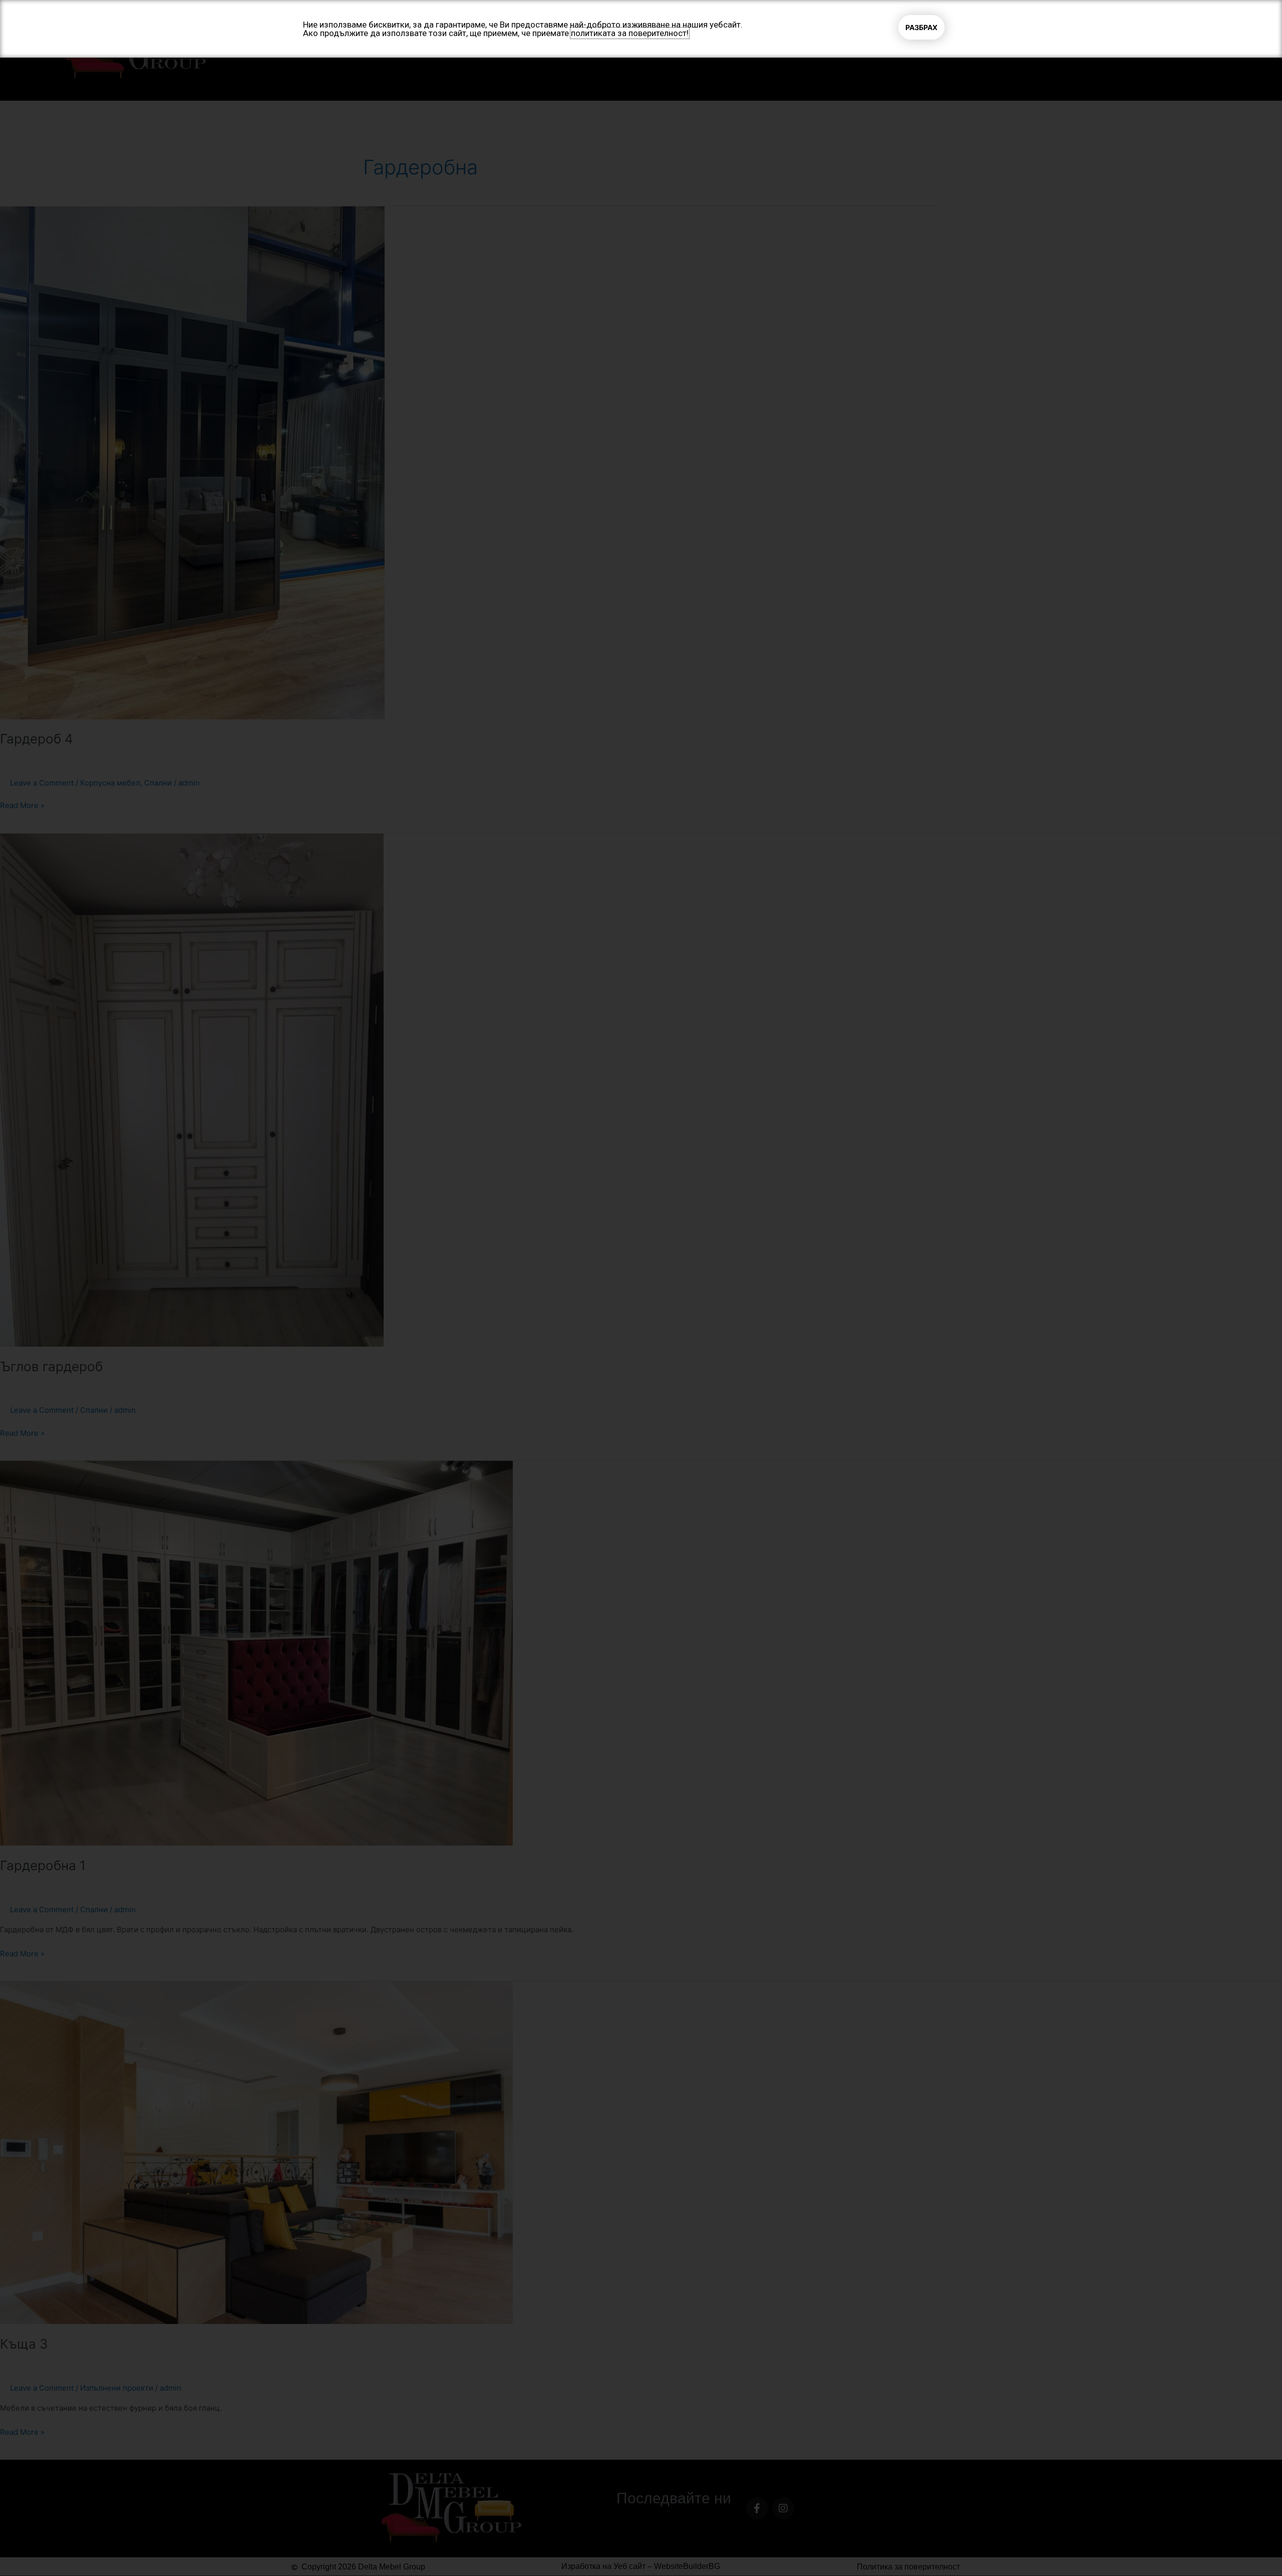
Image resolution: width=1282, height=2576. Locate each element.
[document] (641, 1288)
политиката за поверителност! (630, 33)
